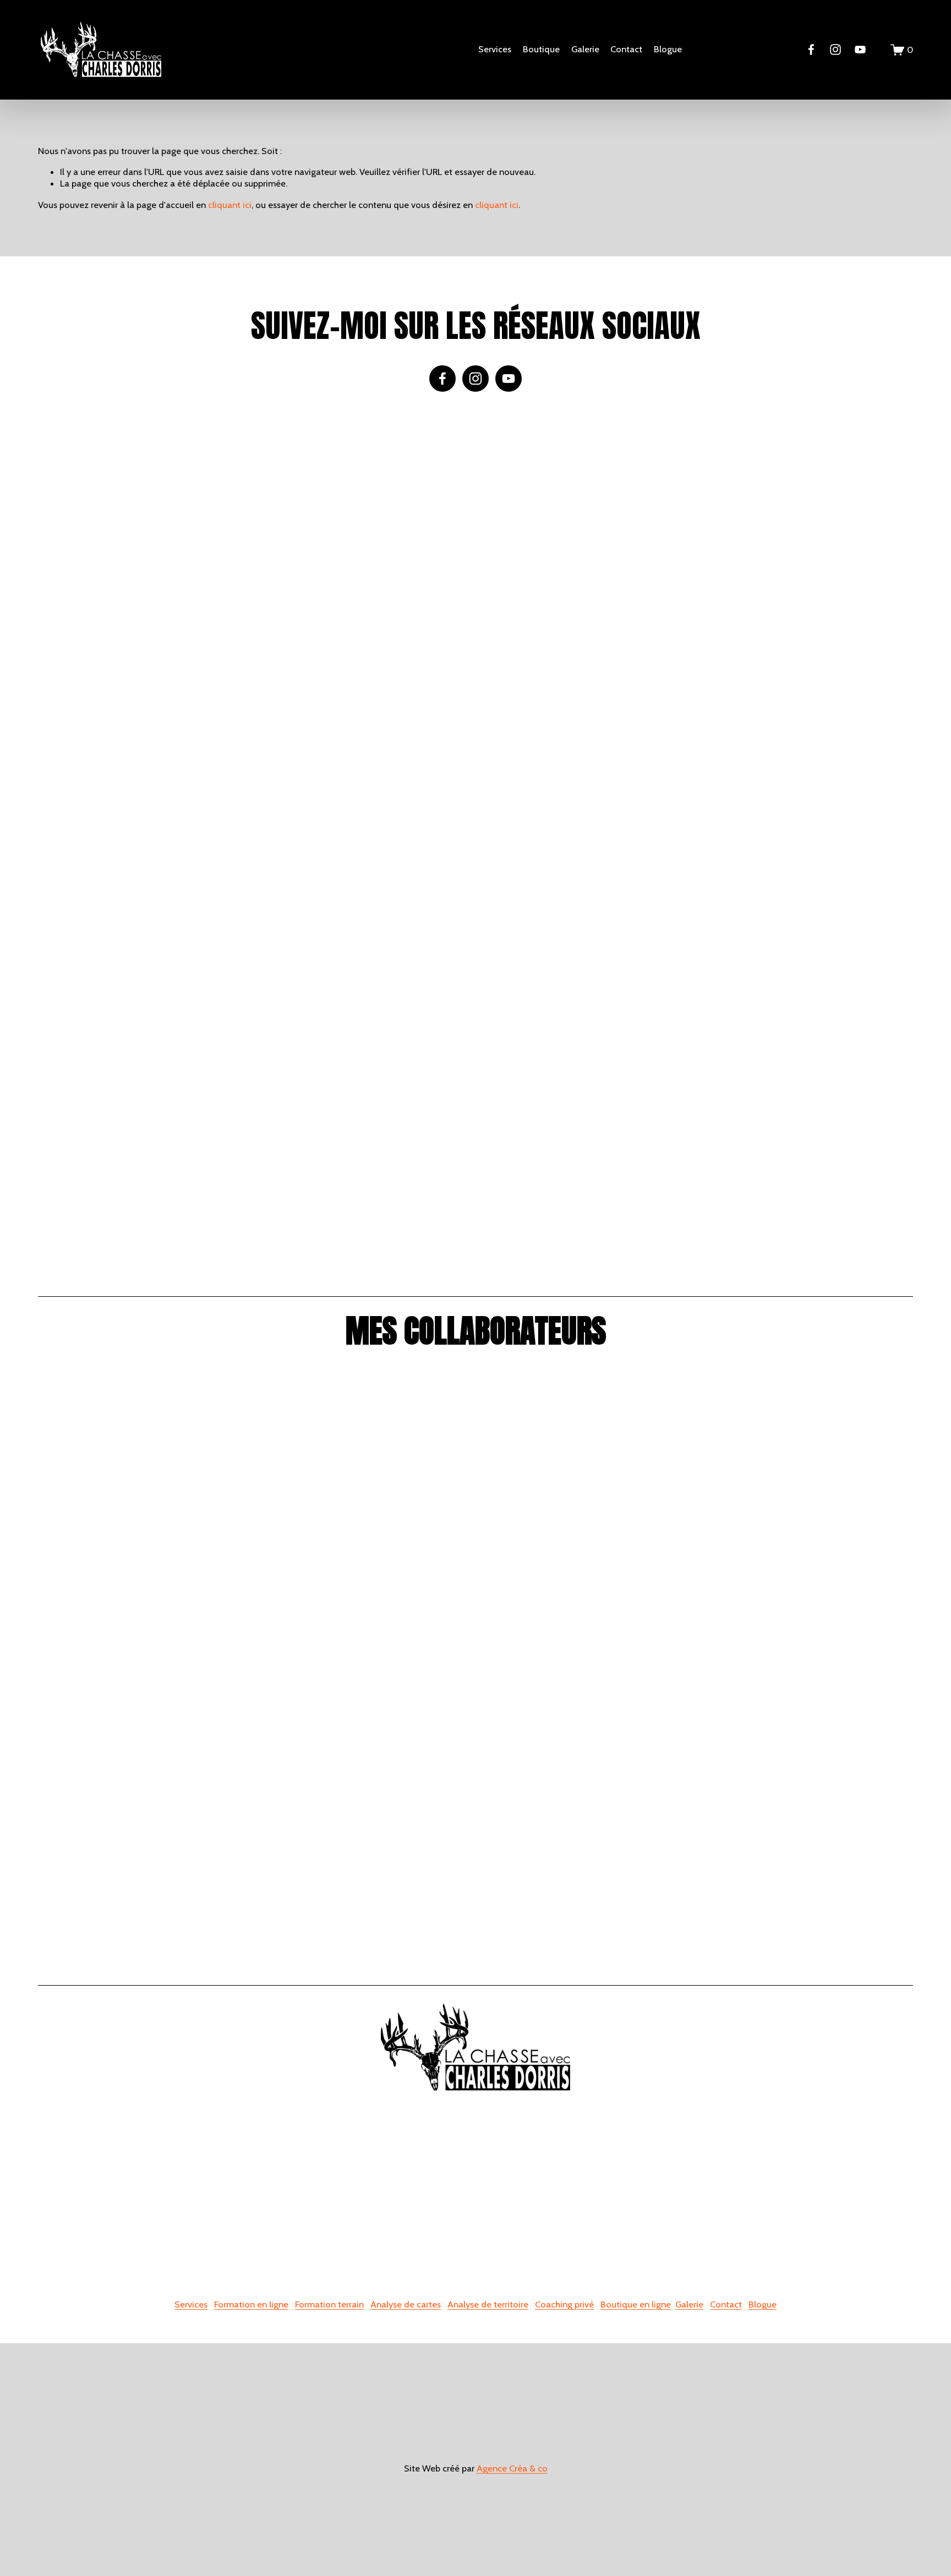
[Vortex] (366, 1605)
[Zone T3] (366, 1751)
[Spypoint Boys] (585, 1897)
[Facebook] (811, 50)
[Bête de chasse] (366, 1897)
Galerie (585, 49)
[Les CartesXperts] (803, 1605)
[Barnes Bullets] (147, 1605)
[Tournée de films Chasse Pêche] (147, 1459)
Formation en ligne (251, 2304)
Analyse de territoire (488, 2304)
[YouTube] (860, 50)
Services (191, 2304)
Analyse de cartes (406, 2304)
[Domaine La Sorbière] (803, 1459)
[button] (147, 625)
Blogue (668, 49)
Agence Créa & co (512, 2468)
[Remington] (585, 1605)
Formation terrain (329, 2304)
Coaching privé (564, 2304)
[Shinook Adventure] (147, 1897)
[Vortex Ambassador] (803, 1897)
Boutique (541, 49)
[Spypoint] (366, 1459)
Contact (626, 49)
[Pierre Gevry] (147, 1751)
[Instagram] (835, 50)
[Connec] (585, 1459)
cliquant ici (230, 205)
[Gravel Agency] (803, 1751)
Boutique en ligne (636, 2304)
